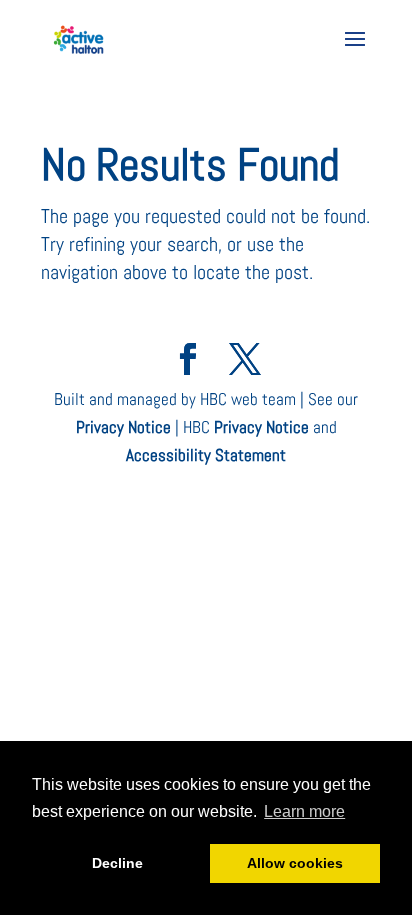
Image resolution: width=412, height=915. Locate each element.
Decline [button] (117, 863)
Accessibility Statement (206, 455)
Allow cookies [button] (295, 863)
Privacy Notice (123, 427)
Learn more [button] (304, 811)
